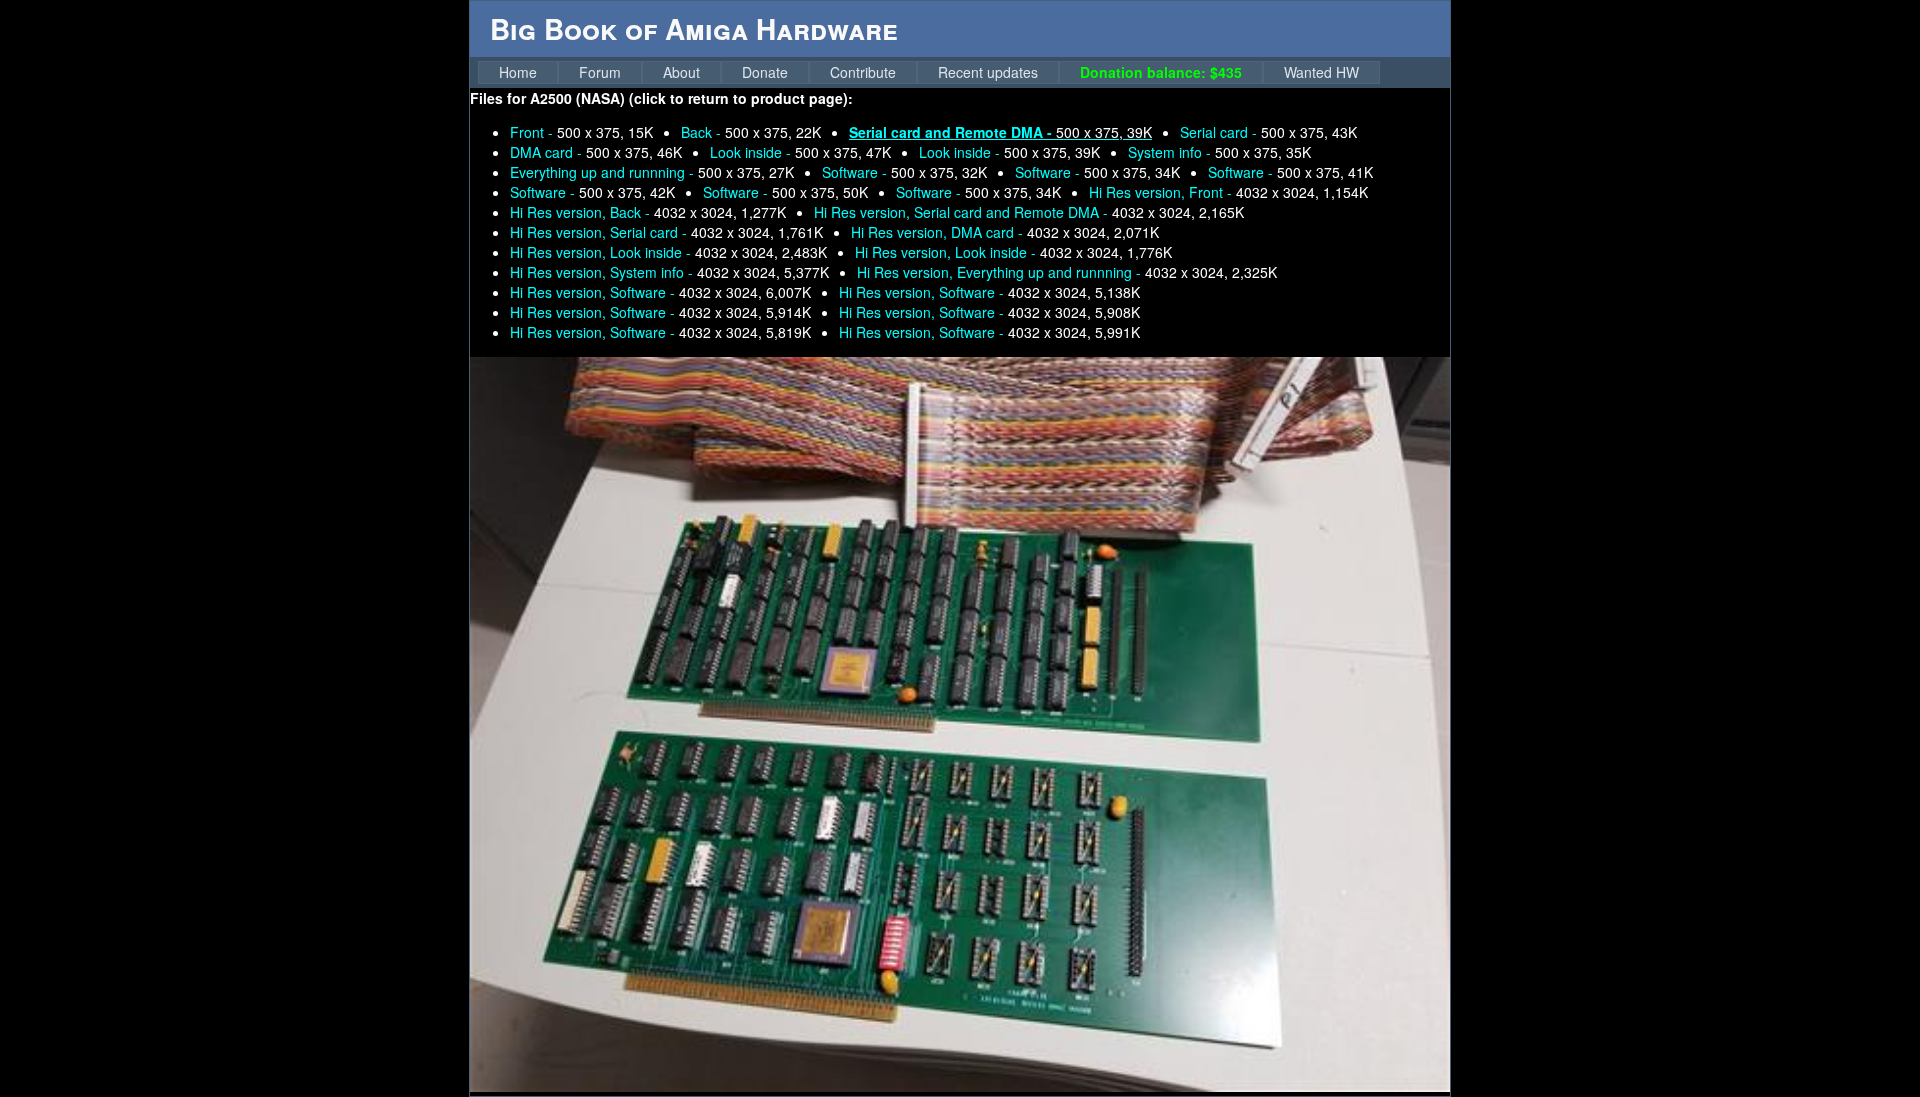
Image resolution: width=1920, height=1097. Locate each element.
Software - (904, 172)
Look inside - (800, 152)
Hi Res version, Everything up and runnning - (1067, 272)
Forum (600, 72)
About (681, 72)
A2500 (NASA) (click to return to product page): (691, 98)
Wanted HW (1321, 72)
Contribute (863, 72)
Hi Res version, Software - (660, 292)
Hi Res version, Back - (648, 212)
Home (518, 72)
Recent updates (988, 72)
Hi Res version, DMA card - (1005, 232)
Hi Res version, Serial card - (666, 232)
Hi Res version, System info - (669, 272)
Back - (751, 132)
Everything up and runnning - (652, 172)
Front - (581, 132)
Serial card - (1268, 132)
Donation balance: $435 (1161, 72)
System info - (1219, 152)
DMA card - (596, 152)
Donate (765, 72)
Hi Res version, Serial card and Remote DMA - (1029, 212)
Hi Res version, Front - (1228, 192)
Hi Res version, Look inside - (668, 252)
